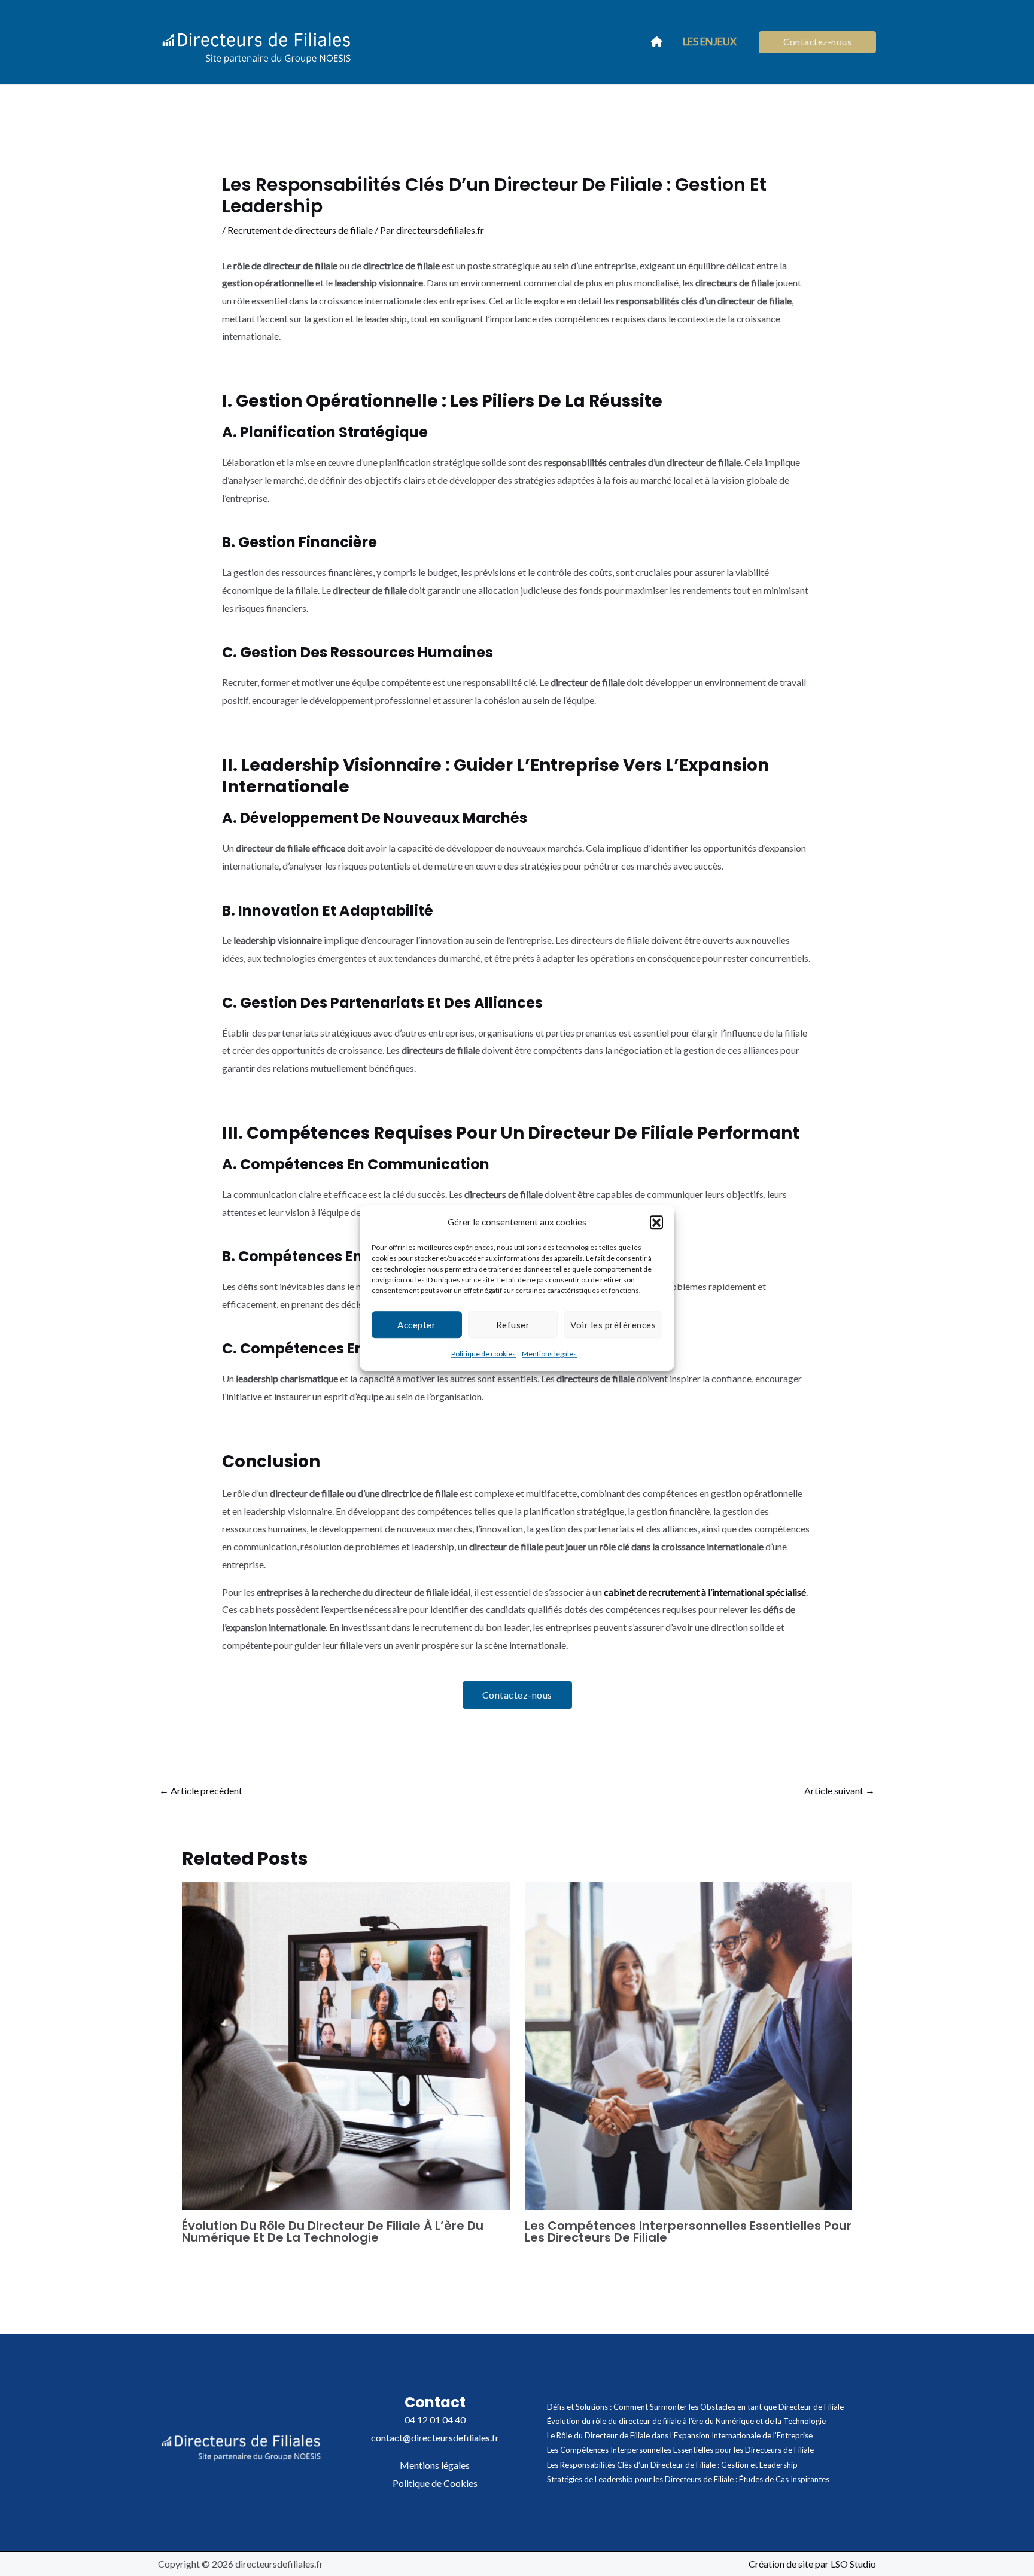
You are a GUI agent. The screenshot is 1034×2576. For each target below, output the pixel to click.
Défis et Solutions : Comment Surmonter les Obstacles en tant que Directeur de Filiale (695, 2407)
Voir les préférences (613, 1325)
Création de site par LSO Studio (812, 2564)
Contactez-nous (517, 1695)
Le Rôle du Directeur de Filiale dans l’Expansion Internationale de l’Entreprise (680, 2435)
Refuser (513, 1325)
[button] (656, 1223)
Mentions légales (549, 1354)
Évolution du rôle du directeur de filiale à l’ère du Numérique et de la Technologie (333, 2231)
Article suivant (840, 1790)
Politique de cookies (483, 1354)
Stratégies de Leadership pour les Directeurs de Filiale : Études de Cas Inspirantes (688, 2479)
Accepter (416, 1325)
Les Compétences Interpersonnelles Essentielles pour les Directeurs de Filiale (688, 2231)
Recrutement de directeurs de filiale (300, 230)
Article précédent (201, 1790)
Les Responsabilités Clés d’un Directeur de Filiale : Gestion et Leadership (672, 2465)
